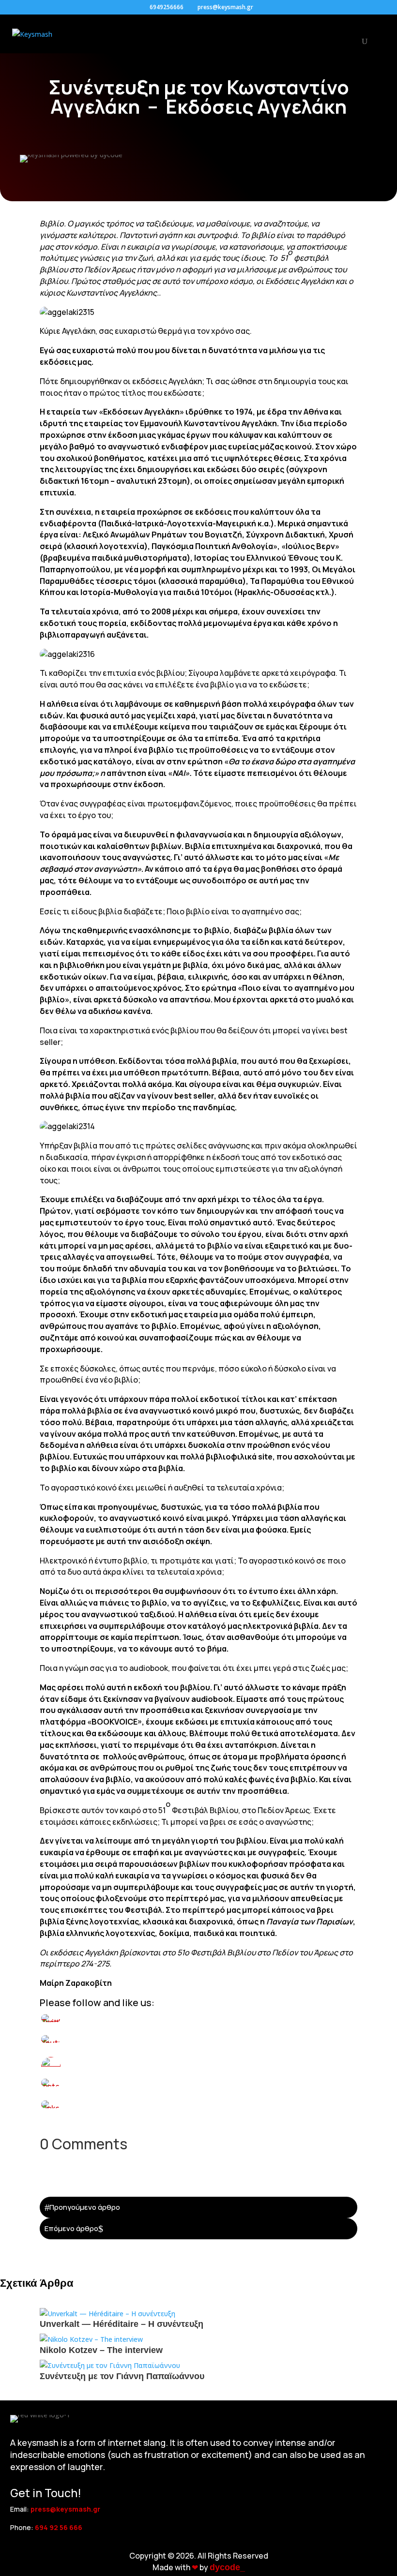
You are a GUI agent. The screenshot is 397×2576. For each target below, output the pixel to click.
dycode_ (227, 2567)
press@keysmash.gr (65, 2509)
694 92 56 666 (59, 2527)
